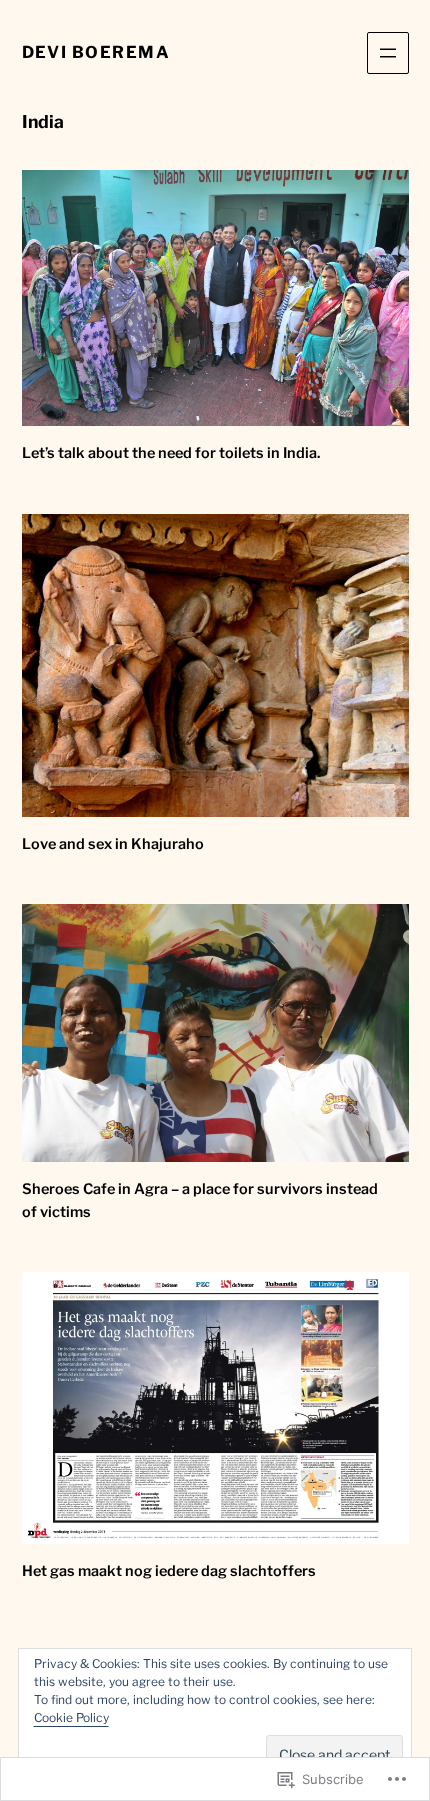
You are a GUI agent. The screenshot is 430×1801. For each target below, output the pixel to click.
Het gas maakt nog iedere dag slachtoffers (169, 1571)
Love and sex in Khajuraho (113, 844)
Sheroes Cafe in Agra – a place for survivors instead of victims (200, 1200)
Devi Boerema (96, 52)
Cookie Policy (71, 1717)
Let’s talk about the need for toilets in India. (171, 453)
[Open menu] (388, 53)
